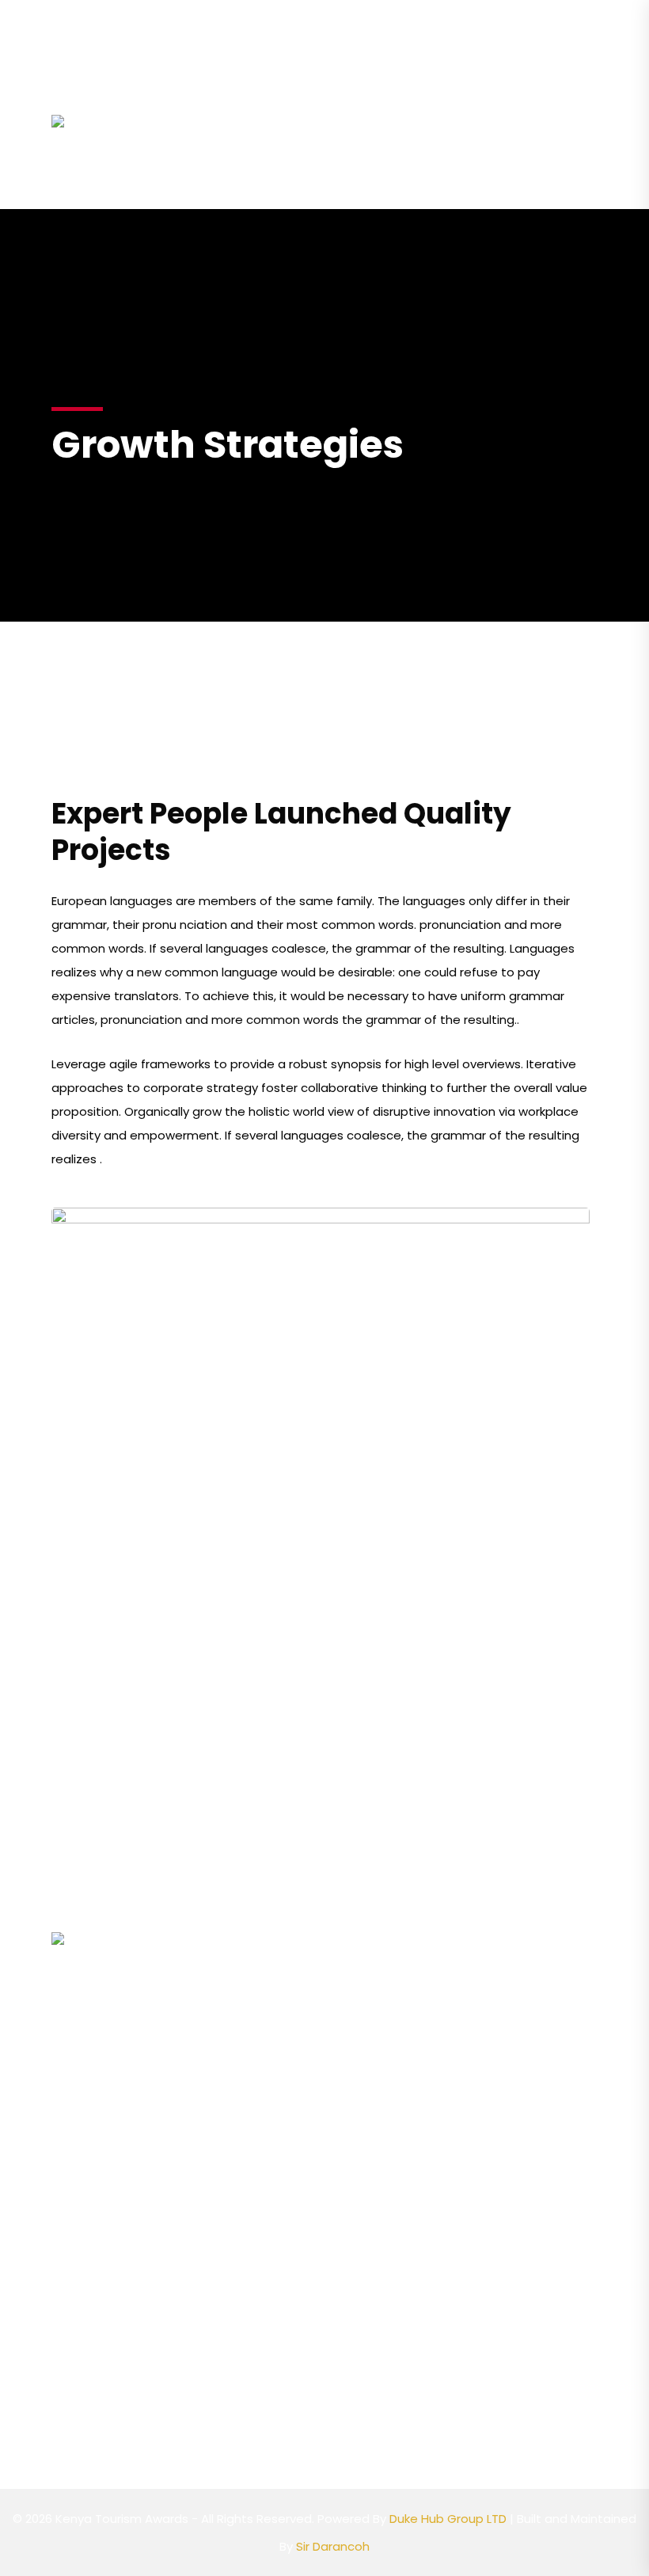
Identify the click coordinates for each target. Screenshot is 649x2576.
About (252, 116)
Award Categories (363, 116)
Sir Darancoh (333, 2546)
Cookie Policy (248, 2323)
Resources (385, 173)
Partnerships (495, 116)
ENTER (310, 173)
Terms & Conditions (267, 2390)
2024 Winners (216, 173)
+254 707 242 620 (337, 19)
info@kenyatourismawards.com (156, 19)
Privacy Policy (248, 2357)
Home (191, 116)
